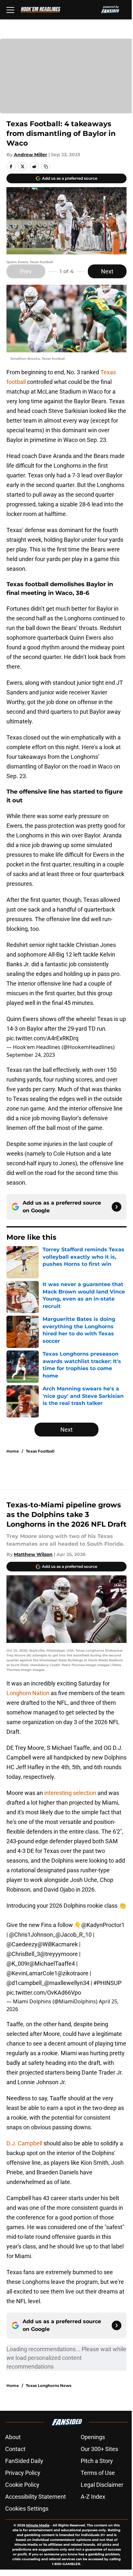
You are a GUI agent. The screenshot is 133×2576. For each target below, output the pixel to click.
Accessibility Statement (36, 2497)
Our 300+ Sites (99, 2449)
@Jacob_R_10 (74, 1935)
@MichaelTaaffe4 (52, 1964)
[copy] (46, 167)
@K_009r (18, 1964)
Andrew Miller (31, 155)
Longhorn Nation (28, 1693)
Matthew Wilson (33, 1554)
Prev (26, 271)
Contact (15, 2449)
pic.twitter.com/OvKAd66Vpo (44, 1993)
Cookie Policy (22, 2485)
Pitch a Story (97, 2461)
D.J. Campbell (25, 2143)
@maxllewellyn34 (67, 1983)
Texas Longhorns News (49, 2385)
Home (13, 1451)
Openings (93, 2437)
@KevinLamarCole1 (32, 1973)
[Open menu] (10, 10)
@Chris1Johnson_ (32, 1935)
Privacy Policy (23, 2473)
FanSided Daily (24, 2461)
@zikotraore (73, 1973)
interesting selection (70, 1793)
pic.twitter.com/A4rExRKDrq (42, 1038)
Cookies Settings (27, 2509)
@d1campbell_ (25, 1983)
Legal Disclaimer (102, 2485)
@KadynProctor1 (103, 1925)
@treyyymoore (59, 1954)
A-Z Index (93, 2497)
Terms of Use (98, 2473)
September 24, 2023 (31, 1055)
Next (107, 271)
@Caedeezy (22, 1944)
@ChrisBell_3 (23, 1954)
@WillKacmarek (58, 1944)
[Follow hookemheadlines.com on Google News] (117, 1207)
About (13, 2437)
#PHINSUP (107, 1983)
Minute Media (38, 2525)
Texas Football (40, 1451)
